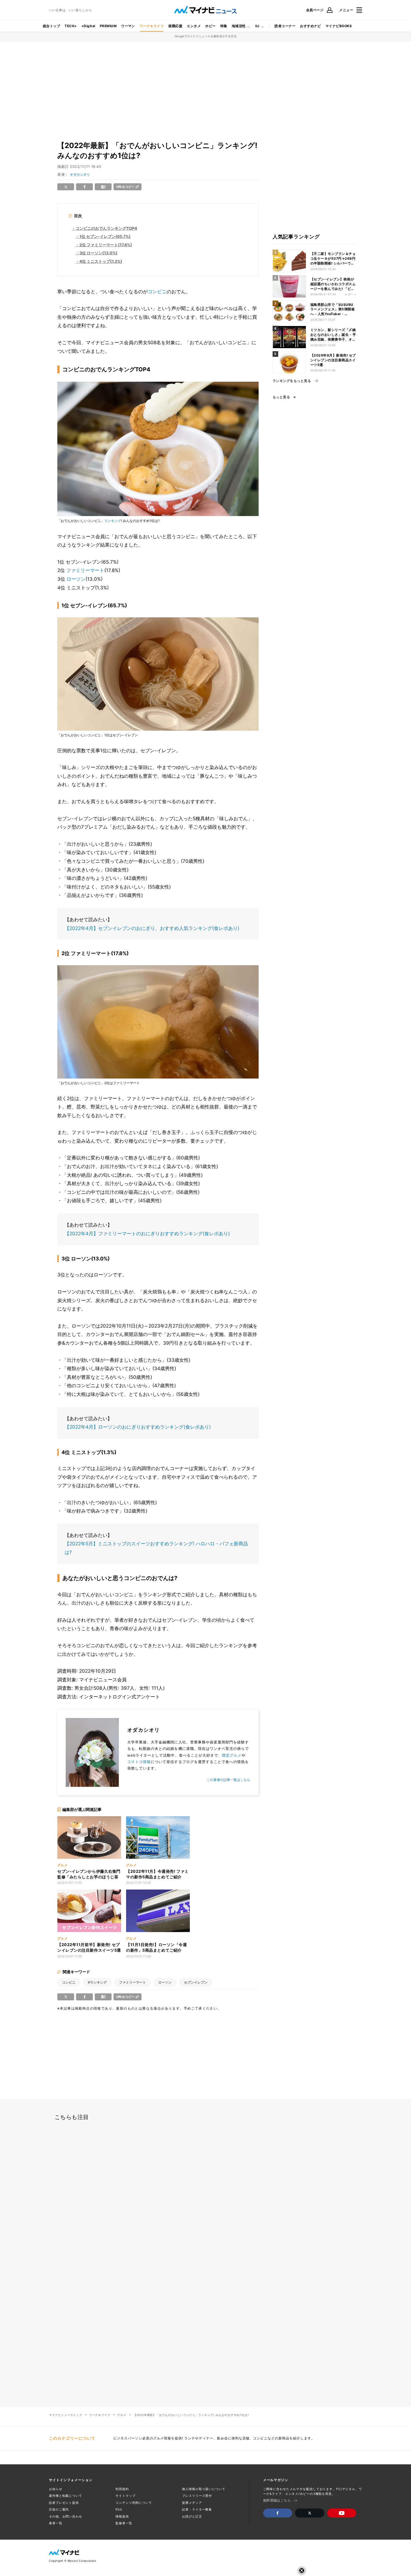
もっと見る (281, 397)
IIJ (257, 26)
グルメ (122, 2415)
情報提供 (122, 2516)
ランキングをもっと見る (292, 381)
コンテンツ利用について (134, 2503)
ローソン (76, 579)
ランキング (113, 521)
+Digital (88, 26)
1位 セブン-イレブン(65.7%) (105, 236)
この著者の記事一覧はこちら (228, 1780)
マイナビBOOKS (339, 26)
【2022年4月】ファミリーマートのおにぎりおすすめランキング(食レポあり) (147, 1234)
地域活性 (239, 26)
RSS (119, 2509)
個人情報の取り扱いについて (204, 2489)
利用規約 (122, 2489)
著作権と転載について (66, 2496)
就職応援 (175, 26)
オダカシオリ (80, 174)
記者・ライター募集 (197, 2509)
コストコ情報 (139, 1762)
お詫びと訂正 (192, 2516)
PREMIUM (108, 26)
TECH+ (71, 26)
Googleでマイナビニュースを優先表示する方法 (206, 36)
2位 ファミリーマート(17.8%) (106, 245)
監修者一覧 (124, 2523)
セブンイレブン (196, 1982)
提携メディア (192, 2503)
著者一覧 (56, 2523)
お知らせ (56, 2489)
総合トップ (51, 26)
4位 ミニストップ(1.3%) (101, 261)
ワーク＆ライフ (152, 26)
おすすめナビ (310, 26)
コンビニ (157, 292)
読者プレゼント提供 (64, 2503)
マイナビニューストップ (66, 2415)
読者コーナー (285, 26)
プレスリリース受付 (197, 2496)
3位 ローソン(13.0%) (98, 253)
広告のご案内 (59, 2509)
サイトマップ (125, 2496)
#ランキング (97, 1982)
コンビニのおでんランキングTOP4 (106, 228)
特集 (224, 26)
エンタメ (194, 26)
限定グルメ (232, 1755)
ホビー (210, 26)
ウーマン (128, 26)
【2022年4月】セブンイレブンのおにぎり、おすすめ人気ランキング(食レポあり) (152, 928)
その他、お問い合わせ (66, 2516)
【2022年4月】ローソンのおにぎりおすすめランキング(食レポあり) (138, 1427)
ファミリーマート (85, 570)
